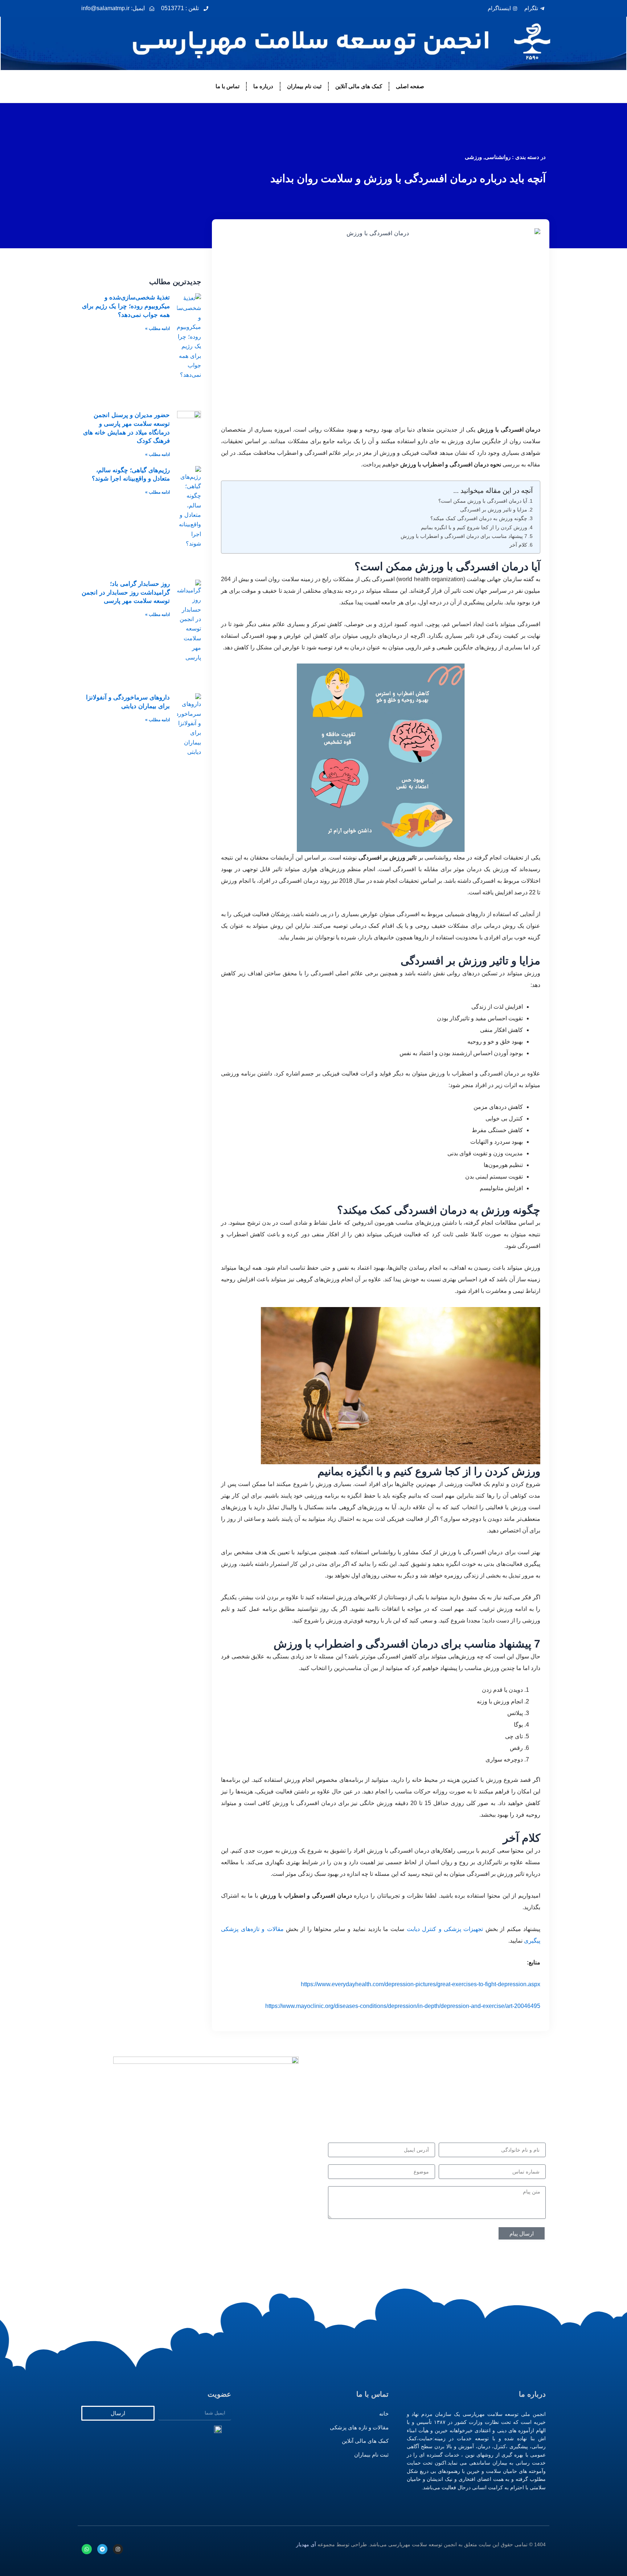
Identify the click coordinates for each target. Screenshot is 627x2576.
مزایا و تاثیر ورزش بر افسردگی (494, 510)
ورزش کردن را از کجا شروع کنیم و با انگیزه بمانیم (474, 527)
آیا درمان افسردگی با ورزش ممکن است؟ (483, 501)
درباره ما (263, 86)
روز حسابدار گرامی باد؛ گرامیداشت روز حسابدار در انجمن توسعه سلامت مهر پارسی (126, 593)
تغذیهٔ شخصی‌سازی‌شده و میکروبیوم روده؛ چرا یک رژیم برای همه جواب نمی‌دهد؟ (126, 306)
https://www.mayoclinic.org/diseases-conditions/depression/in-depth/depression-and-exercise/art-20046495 (403, 2006)
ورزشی (473, 157)
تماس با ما (228, 86)
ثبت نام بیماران (304, 86)
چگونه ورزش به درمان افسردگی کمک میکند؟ (479, 518)
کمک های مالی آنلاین (359, 86)
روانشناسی (498, 157)
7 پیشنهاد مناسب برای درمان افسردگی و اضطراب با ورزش (464, 536)
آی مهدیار (306, 2544)
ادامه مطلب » (157, 328)
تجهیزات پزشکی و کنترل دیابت (445, 1929)
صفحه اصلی (410, 86)
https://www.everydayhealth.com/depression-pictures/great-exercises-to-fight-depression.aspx (421, 1984)
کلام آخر (518, 545)
